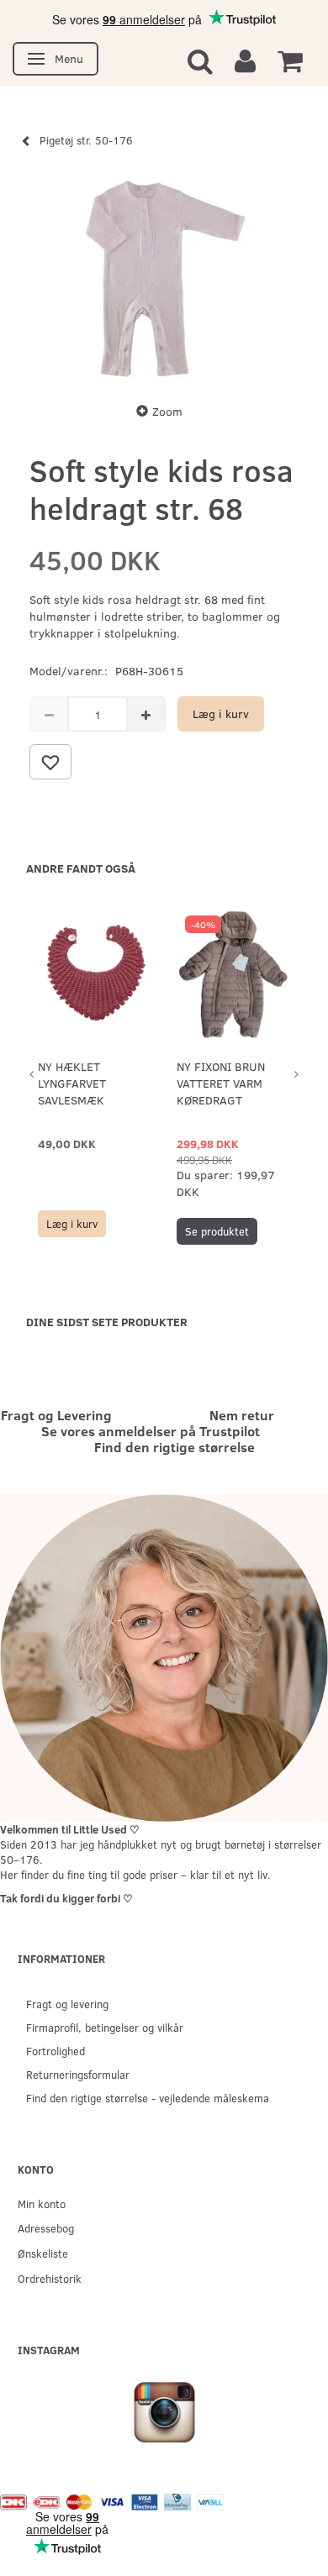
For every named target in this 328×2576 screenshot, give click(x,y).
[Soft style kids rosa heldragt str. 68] (164, 279)
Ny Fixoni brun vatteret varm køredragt (221, 1083)
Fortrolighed (56, 2051)
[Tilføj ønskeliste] (50, 762)
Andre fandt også (81, 868)
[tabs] (200, 60)
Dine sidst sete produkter (107, 1322)
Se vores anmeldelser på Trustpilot (151, 1431)
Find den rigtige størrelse (175, 1447)
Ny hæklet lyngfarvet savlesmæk (72, 1083)
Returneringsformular (78, 2074)
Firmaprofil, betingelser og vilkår (105, 2027)
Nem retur (242, 1415)
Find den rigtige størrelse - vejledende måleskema (148, 2098)
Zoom (167, 411)
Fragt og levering (67, 2004)
